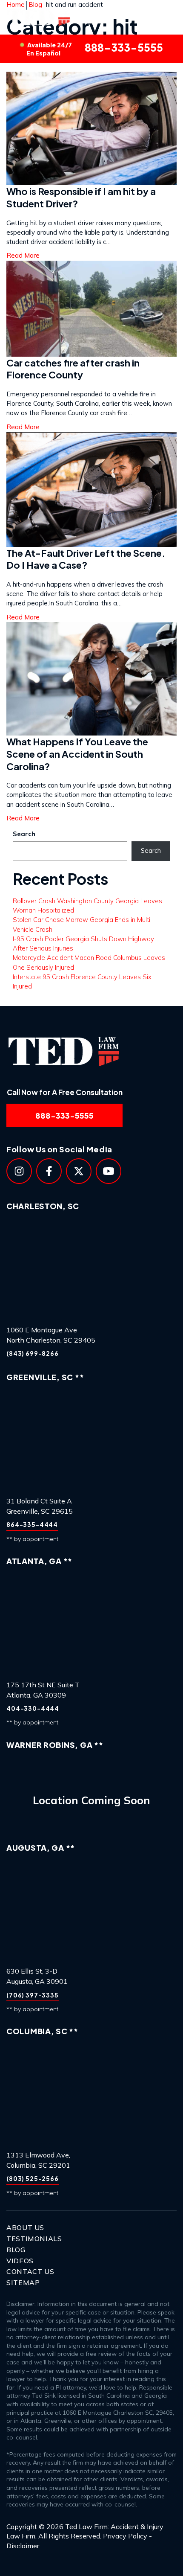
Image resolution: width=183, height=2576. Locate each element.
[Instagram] (19, 1171)
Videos (20, 2261)
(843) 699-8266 (33, 1353)
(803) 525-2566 (33, 2178)
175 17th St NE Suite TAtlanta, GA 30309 (43, 1690)
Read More (23, 818)
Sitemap (23, 2282)
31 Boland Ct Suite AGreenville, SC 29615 (40, 1506)
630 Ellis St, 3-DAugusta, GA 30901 (37, 1976)
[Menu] (165, 17)
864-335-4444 (32, 1524)
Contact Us (30, 2271)
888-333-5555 (94, 49)
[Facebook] (49, 1171)
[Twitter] (79, 1171)
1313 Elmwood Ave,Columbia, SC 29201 (38, 2160)
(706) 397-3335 (33, 1995)
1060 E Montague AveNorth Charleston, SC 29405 (51, 1335)
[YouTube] (109, 1171)
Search (24, 834)
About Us (25, 2227)
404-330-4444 (33, 1708)
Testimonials (34, 2239)
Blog (16, 2250)
